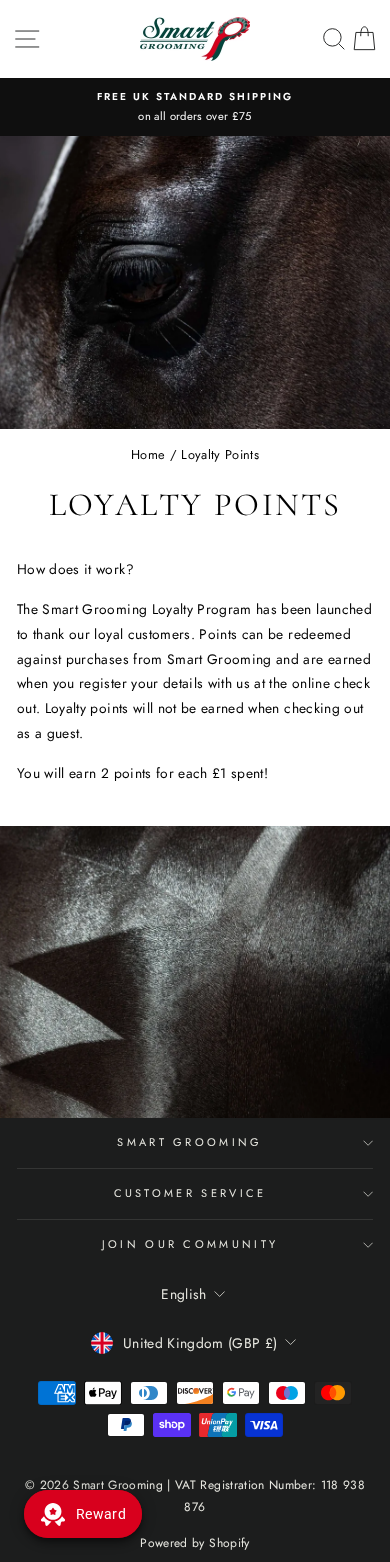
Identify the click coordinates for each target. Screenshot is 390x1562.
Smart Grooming (189, 1142)
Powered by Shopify (194, 1543)
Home (148, 454)
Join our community (190, 1244)
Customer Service (190, 1193)
